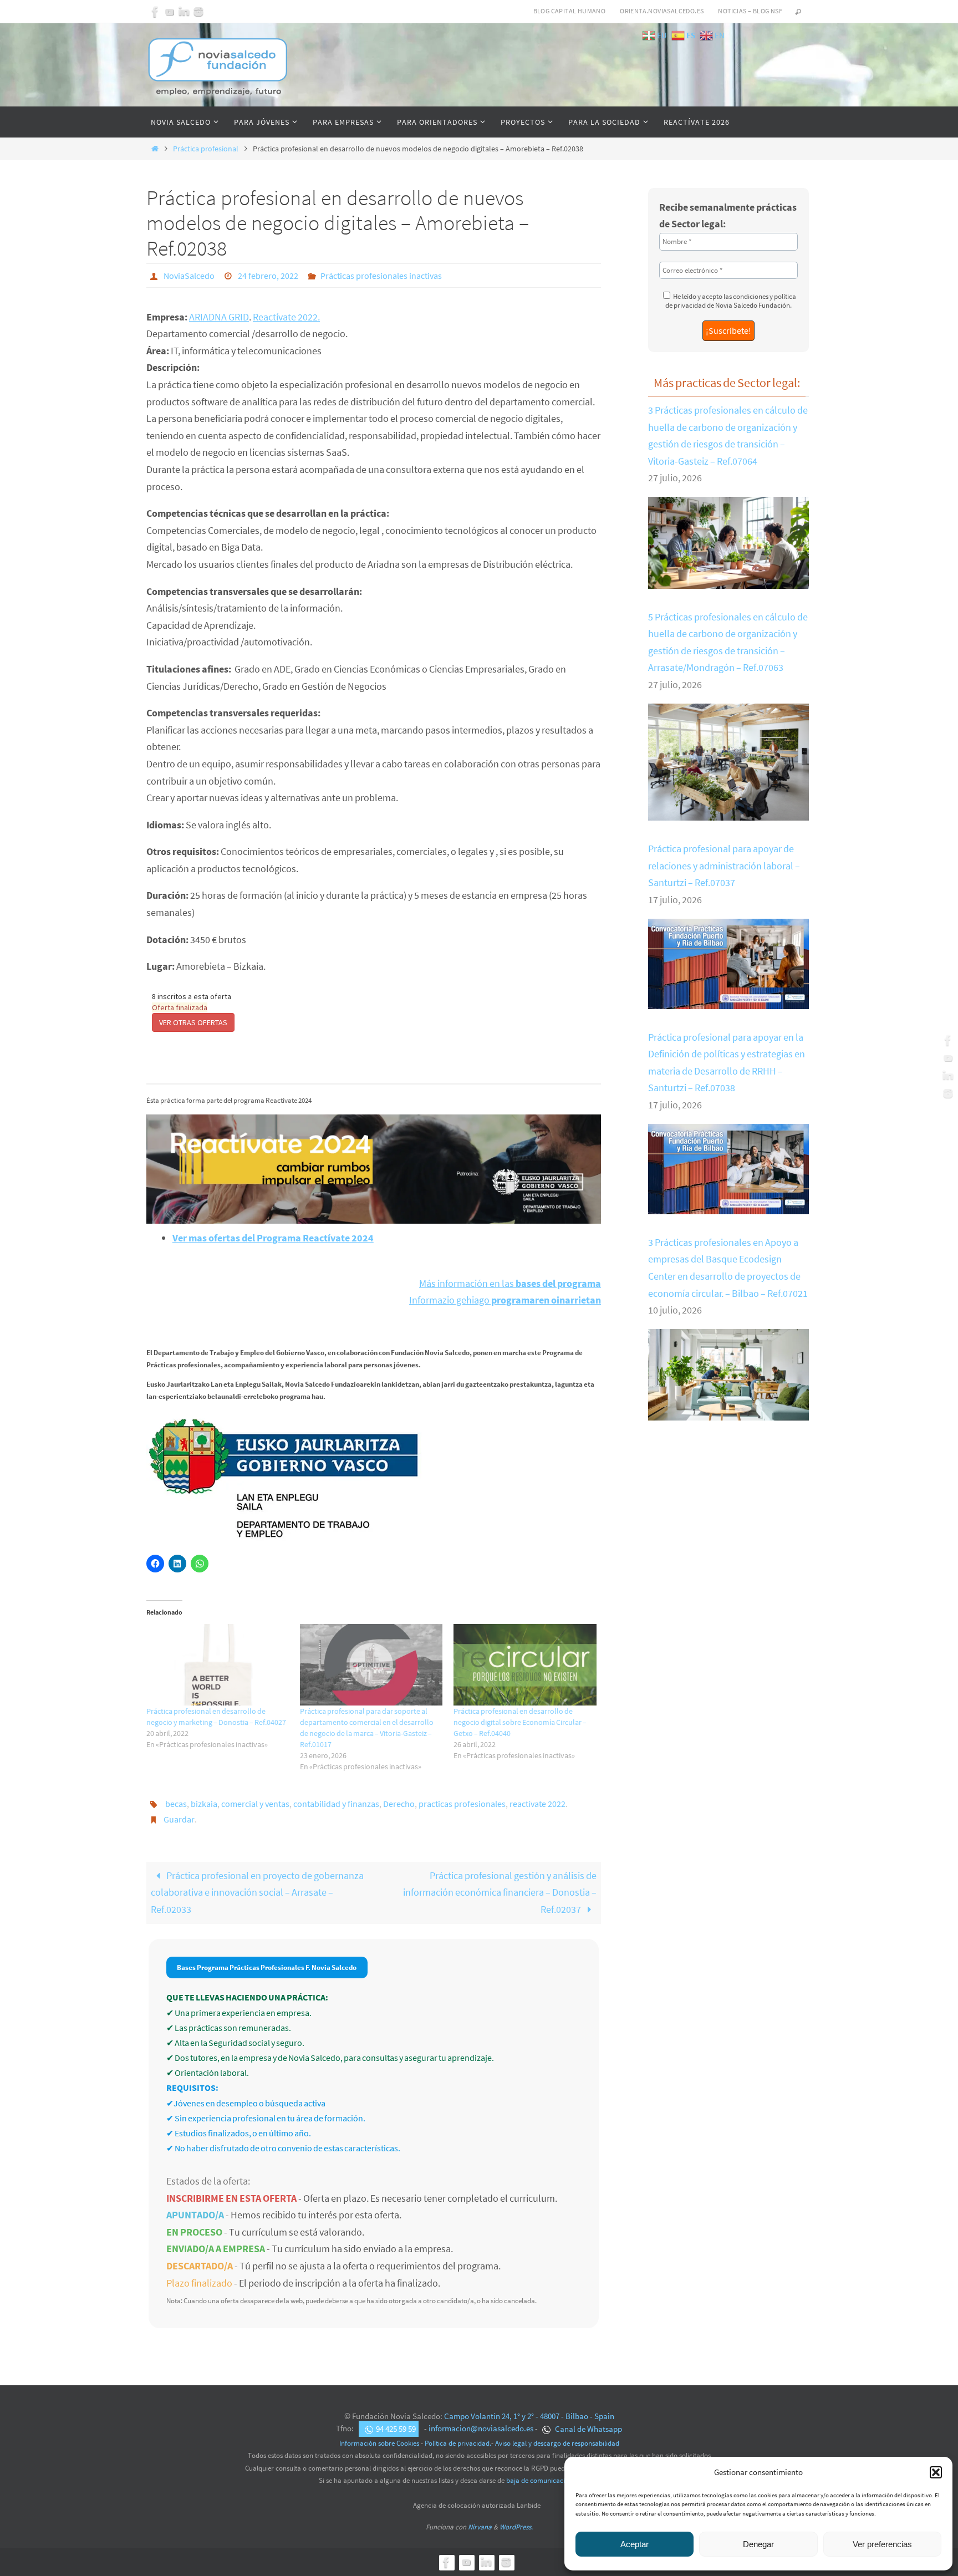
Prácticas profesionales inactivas (381, 276)
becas (176, 1804)
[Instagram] (198, 12)
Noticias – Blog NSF (750, 11)
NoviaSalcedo (189, 276)
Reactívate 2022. (286, 317)
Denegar (758, 2544)
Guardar (179, 1819)
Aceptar (635, 2544)
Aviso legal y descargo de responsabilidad (557, 2443)
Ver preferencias (882, 2544)
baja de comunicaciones (542, 2480)
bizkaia (204, 1804)
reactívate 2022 (537, 1804)
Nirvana (480, 2527)
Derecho (399, 1804)
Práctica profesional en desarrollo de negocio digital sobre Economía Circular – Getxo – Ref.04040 (520, 1722)
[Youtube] (170, 12)
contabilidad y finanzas (336, 1804)
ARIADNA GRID (219, 317)
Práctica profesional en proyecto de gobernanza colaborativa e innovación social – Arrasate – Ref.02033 (257, 1892)
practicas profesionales (462, 1804)
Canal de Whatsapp (588, 2429)
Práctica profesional (206, 149)
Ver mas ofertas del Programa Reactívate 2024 (273, 1238)
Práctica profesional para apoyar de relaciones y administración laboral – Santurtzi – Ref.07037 (724, 866)
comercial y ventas (255, 1804)
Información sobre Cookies (379, 2443)
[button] (936, 2472)
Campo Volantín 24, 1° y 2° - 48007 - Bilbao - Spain (529, 2416)
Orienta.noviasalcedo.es (662, 11)
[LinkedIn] (184, 12)
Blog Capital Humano (570, 11)
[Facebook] (155, 12)
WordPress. (516, 2527)
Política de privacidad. (458, 2443)
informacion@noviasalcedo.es (481, 2429)
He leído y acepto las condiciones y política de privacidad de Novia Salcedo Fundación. (731, 301)
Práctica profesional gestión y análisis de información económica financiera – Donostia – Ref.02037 (500, 1892)
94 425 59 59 (396, 2429)
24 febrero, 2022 (268, 276)
